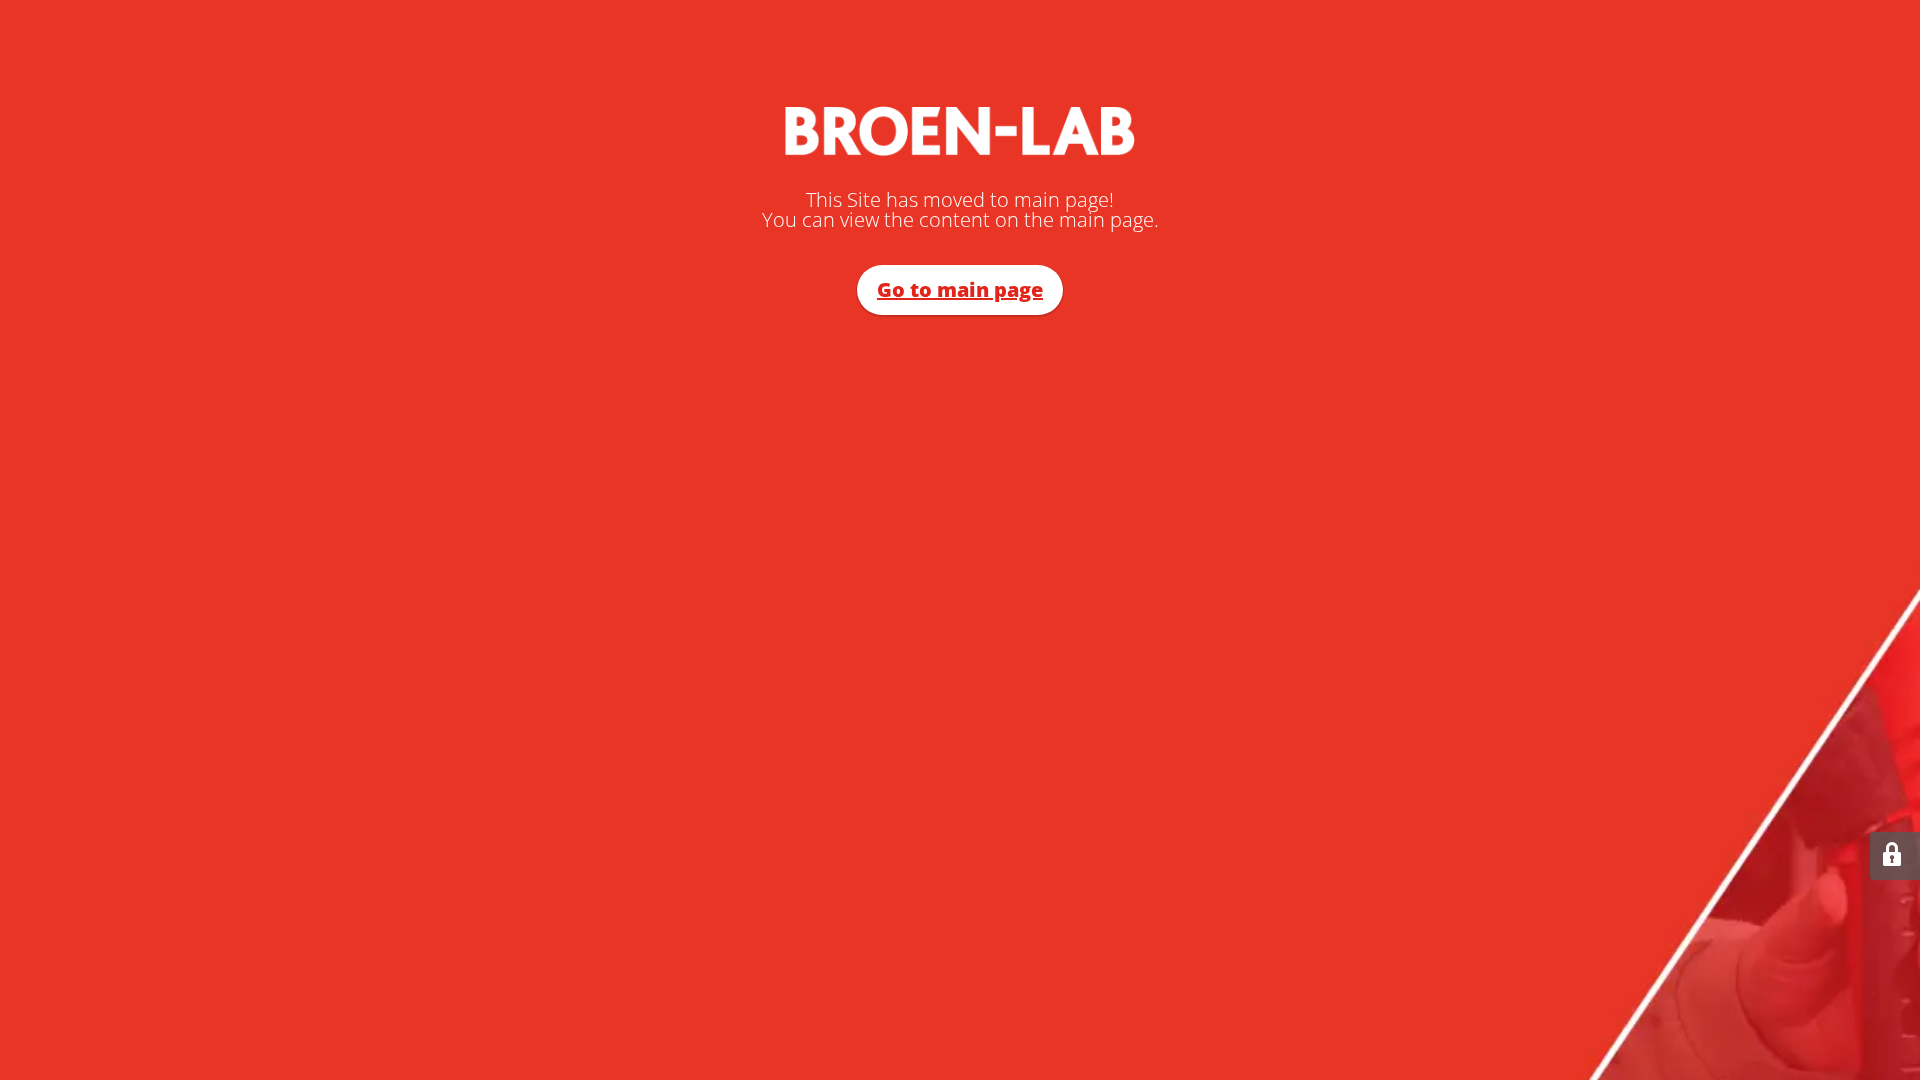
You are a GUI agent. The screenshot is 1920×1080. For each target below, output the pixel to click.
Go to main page (960, 289)
